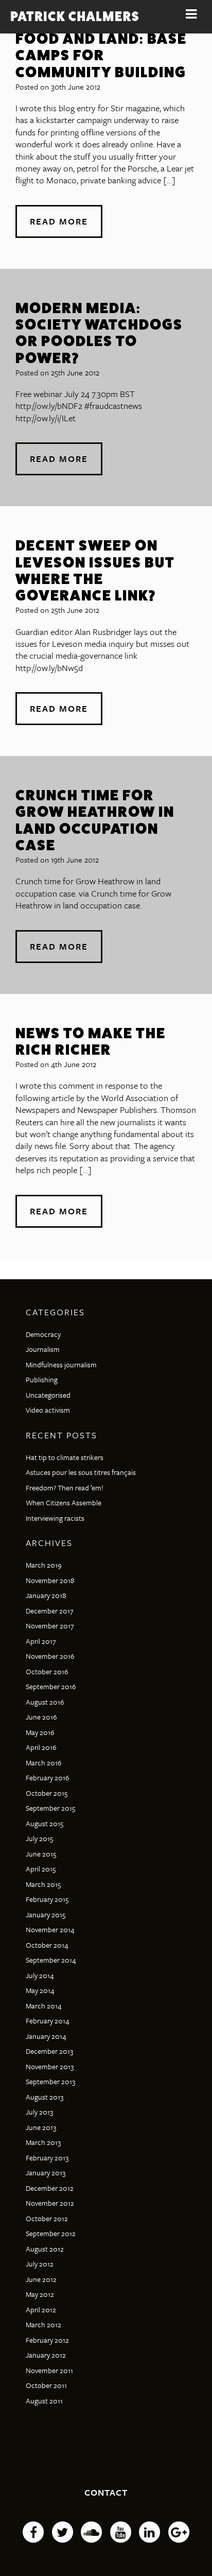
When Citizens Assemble (64, 1502)
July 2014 (40, 1975)
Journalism (43, 1349)
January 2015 (46, 1914)
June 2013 (41, 2127)
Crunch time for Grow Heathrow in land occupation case (95, 820)
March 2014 (44, 2006)
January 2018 (46, 1595)
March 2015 (43, 1884)
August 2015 (45, 1823)
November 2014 (50, 1929)
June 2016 (41, 1717)
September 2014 (51, 1960)
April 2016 (41, 1747)
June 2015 (41, 1854)
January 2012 (46, 2355)
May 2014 (40, 1990)
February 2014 (48, 2021)
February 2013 (47, 2158)
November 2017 (50, 1626)
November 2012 (50, 2203)
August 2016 (45, 1702)
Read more (59, 221)
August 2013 (45, 2097)
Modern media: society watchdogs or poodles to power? (99, 333)
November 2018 (50, 1580)
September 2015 (50, 1808)
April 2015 (41, 1869)
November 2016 (50, 1656)
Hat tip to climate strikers (65, 1457)
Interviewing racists (55, 1518)
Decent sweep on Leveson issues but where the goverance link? (95, 570)
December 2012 (50, 2188)
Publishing (42, 1379)
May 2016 (40, 1732)
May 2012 (40, 2294)
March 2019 (44, 1565)
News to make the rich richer (91, 1041)
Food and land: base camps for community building (101, 55)
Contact (106, 2492)
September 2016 (51, 1686)
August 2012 (45, 2249)
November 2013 (50, 2066)
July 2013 (39, 2112)
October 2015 (47, 1793)
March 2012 (43, 2324)
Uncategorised (48, 1395)
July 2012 (40, 2264)
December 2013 (49, 2051)
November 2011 (49, 2370)
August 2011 (44, 2401)
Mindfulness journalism (61, 1364)
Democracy (43, 1334)
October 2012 (47, 2218)
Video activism (48, 1410)
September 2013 (50, 2081)
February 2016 (48, 1778)
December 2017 (50, 1611)
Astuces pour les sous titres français (81, 1472)
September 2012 (51, 2233)
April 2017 (41, 1641)
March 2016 (44, 1763)
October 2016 (47, 1671)
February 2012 (47, 2340)
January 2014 (46, 2036)
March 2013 (43, 2142)
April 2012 (41, 2309)
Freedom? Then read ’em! (65, 1488)
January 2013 (46, 2173)
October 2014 (47, 1945)
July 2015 (39, 1838)
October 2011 (46, 2385)
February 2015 (47, 1899)
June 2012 (41, 2279)
